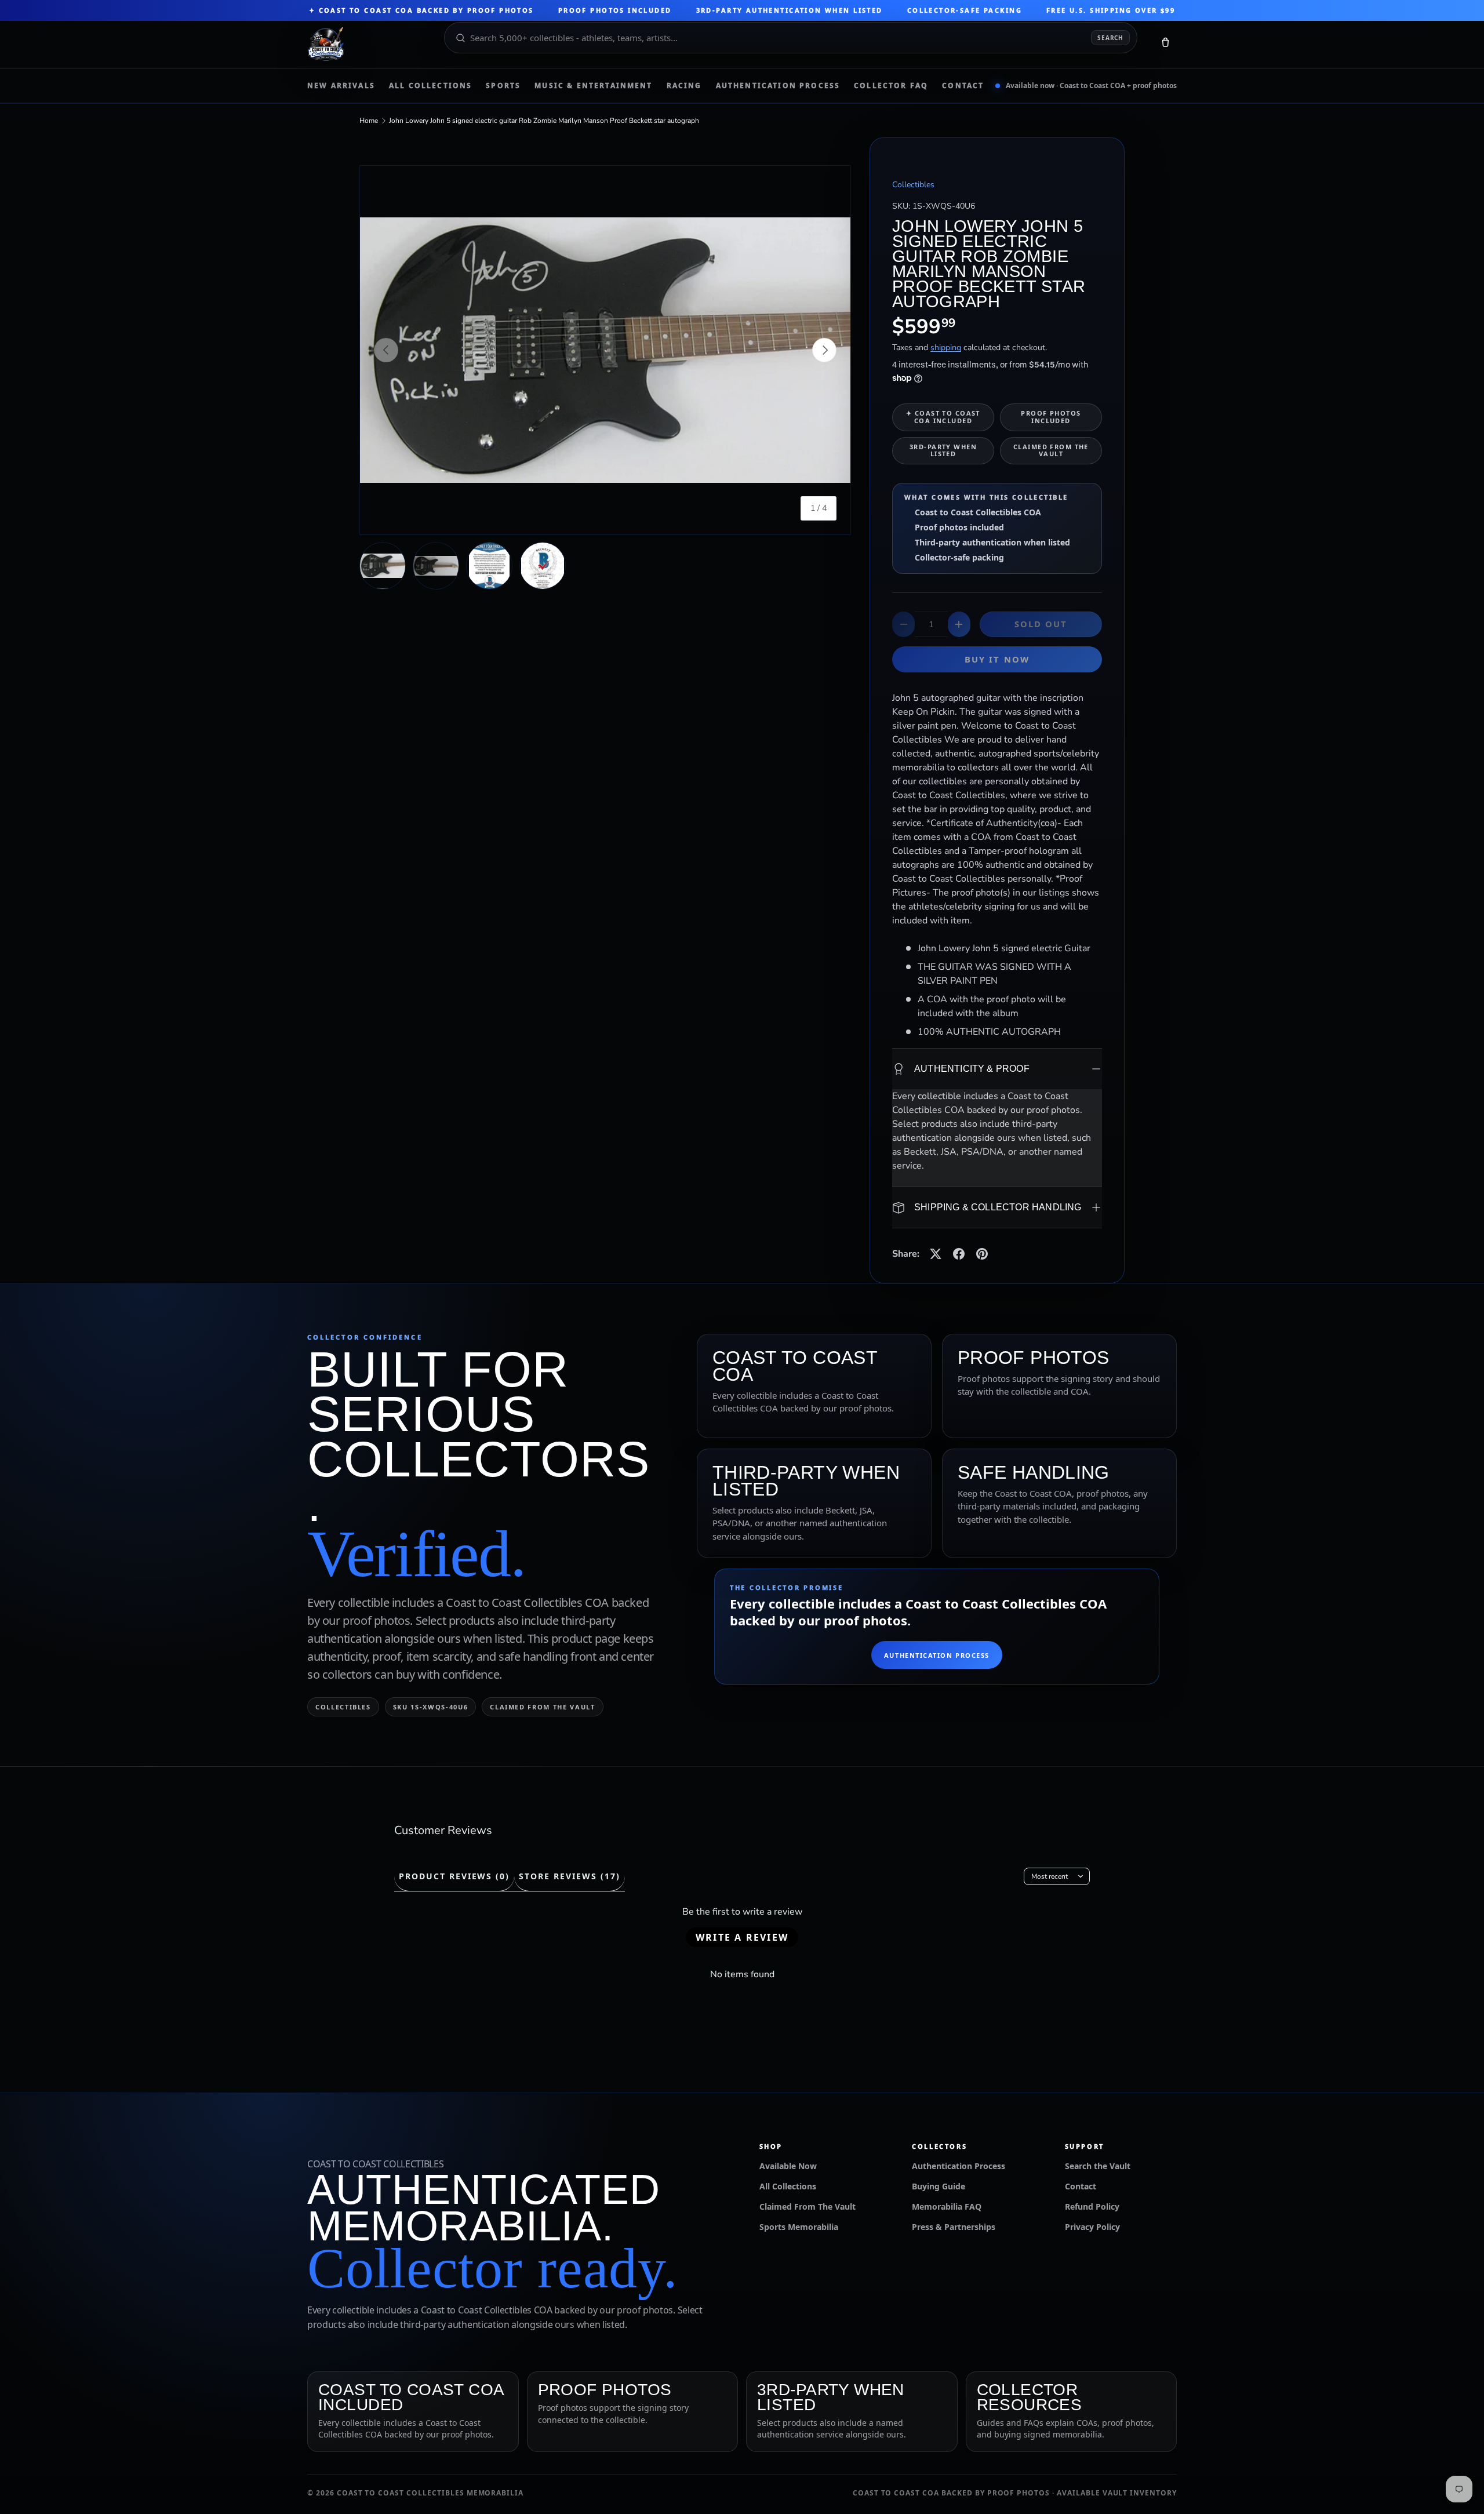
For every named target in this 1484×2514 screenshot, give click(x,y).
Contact (963, 86)
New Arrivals (341, 86)
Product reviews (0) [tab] (454, 1876)
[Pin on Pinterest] (982, 1254)
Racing (684, 86)
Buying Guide (939, 2186)
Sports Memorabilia (799, 2227)
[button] (1165, 45)
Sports (503, 86)
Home (369, 121)
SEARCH (1110, 38)
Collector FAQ (891, 86)
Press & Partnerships (954, 2227)
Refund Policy (1092, 2206)
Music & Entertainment (593, 86)
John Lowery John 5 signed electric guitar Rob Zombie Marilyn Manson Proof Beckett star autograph (544, 121)
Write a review (742, 1937)
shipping (946, 348)
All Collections (430, 86)
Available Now (788, 2166)
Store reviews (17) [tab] (569, 1876)
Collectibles (913, 185)
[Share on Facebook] (959, 1254)
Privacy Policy (1092, 2227)
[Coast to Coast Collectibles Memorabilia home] (368, 45)
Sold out (1041, 624)
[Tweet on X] (936, 1254)
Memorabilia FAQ (947, 2206)
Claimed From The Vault (808, 2206)
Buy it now (997, 659)
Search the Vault (1098, 2166)
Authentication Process (778, 86)
